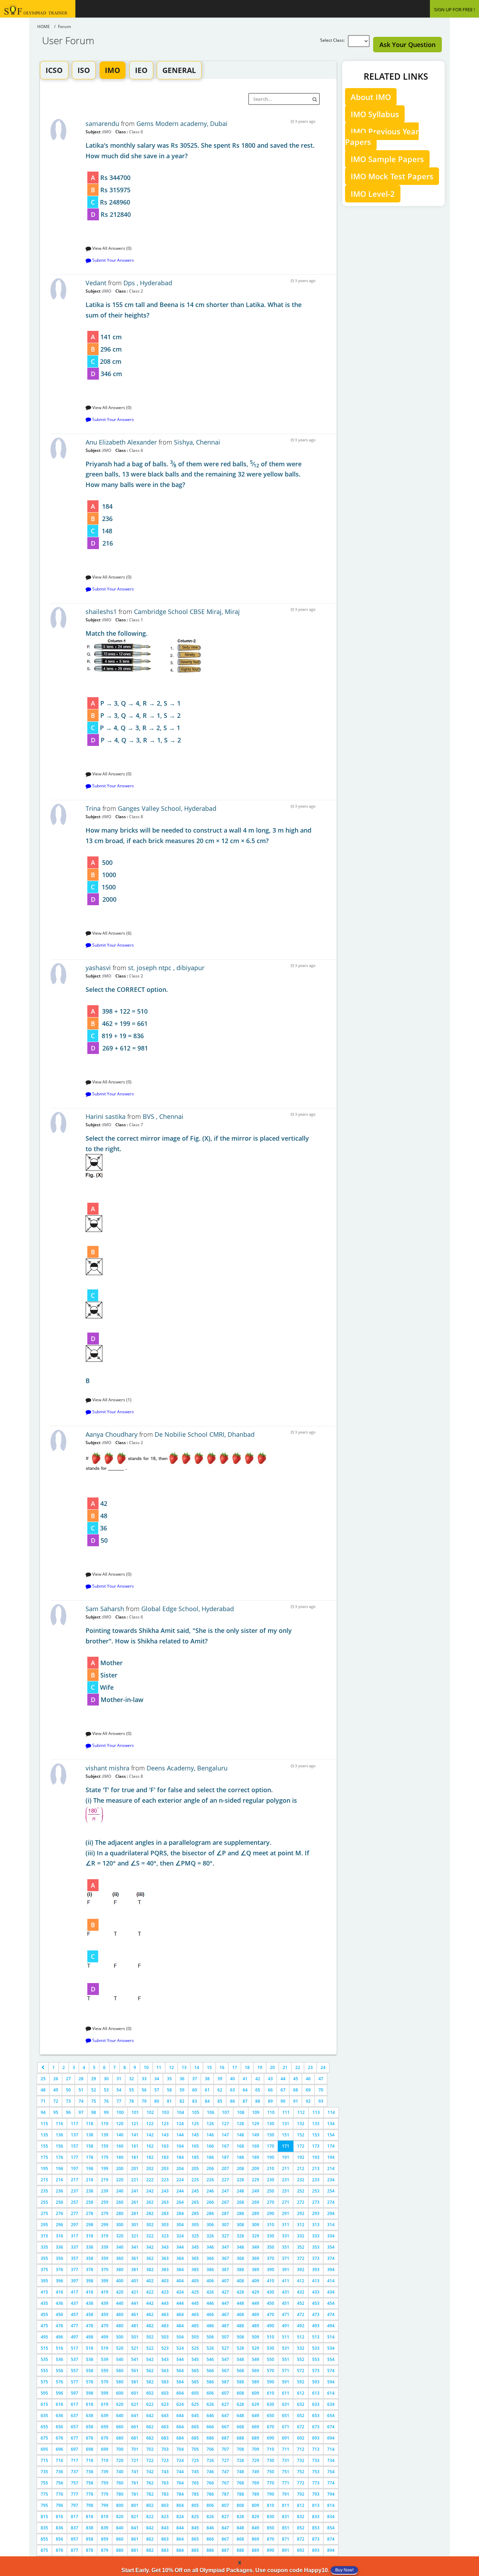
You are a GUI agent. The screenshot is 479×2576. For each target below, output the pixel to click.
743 (165, 2472)
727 (225, 2460)
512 (301, 2337)
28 (81, 2079)
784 (180, 2494)
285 (195, 2213)
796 (59, 2505)
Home (43, 26)
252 (301, 2191)
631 (286, 2404)
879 (105, 2550)
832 (301, 2517)
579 (105, 2382)
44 (283, 2079)
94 (43, 2112)
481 (135, 2326)
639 (105, 2415)
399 (105, 2281)
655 (44, 2427)
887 (225, 2550)
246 (210, 2191)
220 (120, 2180)
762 (150, 2483)
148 (240, 2135)
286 (210, 2213)
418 (90, 2292)
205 (195, 2168)
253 (316, 2191)
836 (59, 2528)
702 (150, 2449)
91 (296, 2101)
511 (286, 2337)
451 (286, 2303)
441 (135, 2303)
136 (59, 2135)
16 (222, 2067)
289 (255, 2213)
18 (247, 2067)
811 (286, 2505)
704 (180, 2449)
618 (90, 2404)
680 (120, 2438)
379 (105, 2270)
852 (301, 2528)
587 (225, 2382)
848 (240, 2528)
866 (210, 2539)
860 (120, 2539)
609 (255, 2393)
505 (195, 2337)
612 (301, 2393)
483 (165, 2326)
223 (165, 2180)
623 (165, 2404)
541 (135, 2359)
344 (180, 2247)
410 (271, 2281)
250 (271, 2191)
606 (210, 2393)
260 (120, 2202)
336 (59, 2247)
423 (165, 2292)
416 (59, 2292)
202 (150, 2168)
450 (271, 2303)
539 (105, 2359)
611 (286, 2393)
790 (271, 2494)
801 (135, 2505)
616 (59, 2404)
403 (165, 2281)
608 (240, 2393)
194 (331, 2157)
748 (240, 2472)
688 (240, 2438)
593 (316, 2382)
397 (75, 2281)
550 (271, 2359)
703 (165, 2449)
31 (119, 2079)
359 (105, 2258)
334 (331, 2236)
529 (255, 2348)
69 (308, 2090)
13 (184, 2067)
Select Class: (334, 40)
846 (210, 2528)
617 (75, 2404)
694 (331, 2438)
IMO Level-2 (373, 194)
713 (316, 2449)
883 (165, 2550)
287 (225, 2213)
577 (75, 2382)
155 (44, 2146)
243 (165, 2191)
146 (210, 2135)
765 (195, 2483)
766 (210, 2483)
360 (120, 2258)
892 (301, 2550)
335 (44, 2247)
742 (150, 2472)
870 (271, 2539)
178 (90, 2157)
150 (271, 2135)
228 (240, 2180)
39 (220, 2079)
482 (150, 2326)
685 (195, 2438)
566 (210, 2371)
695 (44, 2449)
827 (225, 2517)
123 (165, 2124)
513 (316, 2337)
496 (59, 2337)
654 (331, 2415)
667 (225, 2427)
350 (271, 2247)
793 (316, 2494)
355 (44, 2258)
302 (150, 2225)
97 (81, 2112)
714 (331, 2449)
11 (159, 2067)
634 (331, 2404)
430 (271, 2292)
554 (331, 2359)
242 (150, 2191)
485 (195, 2326)
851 (286, 2528)
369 (255, 2258)
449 (255, 2303)
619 (105, 2404)
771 (286, 2483)
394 (331, 2270)
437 (75, 2303)
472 (301, 2314)
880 (120, 2550)
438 (90, 2303)
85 (220, 2101)
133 (316, 2124)
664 (180, 2427)
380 (120, 2270)
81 (169, 2101)
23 (310, 2067)
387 (225, 2270)
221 (135, 2180)
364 (180, 2258)
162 (150, 2146)
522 (150, 2348)
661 (135, 2427)
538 (90, 2359)
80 (157, 2101)
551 (286, 2359)
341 (135, 2247)
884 (180, 2550)
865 (195, 2539)
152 (301, 2135)
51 (81, 2090)
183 (165, 2157)
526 (210, 2348)
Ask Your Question (407, 45)
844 (180, 2528)
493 (316, 2326)
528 (240, 2348)
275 (44, 2213)
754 (331, 2472)
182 (150, 2157)
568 (240, 2371)
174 (331, 2146)
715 (44, 2460)
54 (119, 2090)
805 (195, 2505)
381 (135, 2270)
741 (135, 2472)
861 (135, 2539)
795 (44, 2505)
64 (245, 2090)
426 (210, 2292)
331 (286, 2236)
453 (316, 2303)
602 (150, 2393)
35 (169, 2079)
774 (331, 2483)
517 (75, 2348)
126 (210, 2124)
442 (150, 2303)
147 (225, 2135)
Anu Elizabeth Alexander (121, 442)
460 (120, 2314)
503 (165, 2337)
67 (283, 2090)
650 (271, 2415)
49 (56, 2090)
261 (135, 2202)
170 (271, 2146)
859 (105, 2539)
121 (135, 2124)
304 (180, 2225)
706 (210, 2449)
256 (59, 2202)
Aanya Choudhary (112, 1434)
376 (59, 2270)
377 (75, 2270)
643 (165, 2415)
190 (271, 2157)
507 (225, 2337)
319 (105, 2236)
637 (75, 2415)
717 (75, 2460)
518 (90, 2348)
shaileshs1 (101, 612)
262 (150, 2202)
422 (150, 2292)
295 (44, 2225)
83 (195, 2101)
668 (240, 2427)
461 (135, 2314)
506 (210, 2337)
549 (255, 2359)
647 (225, 2415)
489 (255, 2326)
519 (105, 2348)
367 (225, 2258)
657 (75, 2427)
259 (105, 2202)
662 (150, 2427)
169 (255, 2146)
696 (59, 2449)
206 (210, 2168)
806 (210, 2505)
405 (195, 2281)
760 (120, 2483)
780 (120, 2494)
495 (44, 2337)
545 (195, 2359)
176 (59, 2157)
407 (225, 2281)
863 (165, 2539)
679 (105, 2438)
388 (240, 2270)
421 (135, 2292)
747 (225, 2472)
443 (165, 2303)
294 (331, 2213)
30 (106, 2079)
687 (225, 2438)
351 (286, 2247)
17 (235, 2067)
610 (271, 2393)
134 (331, 2124)
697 (75, 2449)
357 (75, 2258)
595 (44, 2393)
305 (195, 2225)
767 (225, 2483)
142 (150, 2135)
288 (240, 2213)
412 (301, 2281)
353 (316, 2247)
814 (331, 2505)
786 (210, 2494)
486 (210, 2326)
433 (316, 2292)
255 (44, 2202)
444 (180, 2303)
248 (240, 2191)
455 (44, 2314)
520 (120, 2348)
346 (210, 2247)
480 (120, 2326)
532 (301, 2348)
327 (225, 2236)
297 (75, 2225)
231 (286, 2180)
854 (331, 2528)
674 (331, 2427)
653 (316, 2415)
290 (271, 2213)
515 (44, 2348)
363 (165, 2258)
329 (255, 2236)
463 (165, 2314)
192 (301, 2157)
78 (131, 2101)
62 (220, 2090)
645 (195, 2415)
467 (225, 2314)
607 (225, 2393)
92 (308, 2101)
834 (331, 2517)
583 (165, 2382)
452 (301, 2303)
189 (255, 2157)
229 (255, 2180)
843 (165, 2528)
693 (316, 2438)
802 (150, 2505)
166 (210, 2146)
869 (255, 2539)
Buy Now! (344, 2570)
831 (286, 2517)
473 (316, 2314)
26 (56, 2079)
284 (180, 2213)
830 (271, 2517)
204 (180, 2168)
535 (44, 2359)
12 (171, 2067)
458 (90, 2314)
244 (180, 2191)
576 (59, 2382)
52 (94, 2090)
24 (323, 2067)
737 (75, 2472)
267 (225, 2202)
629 (255, 2404)
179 (105, 2157)
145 (195, 2135)
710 (271, 2449)
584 (180, 2382)
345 (195, 2247)
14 (197, 2067)
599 (105, 2393)
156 (59, 2146)
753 (316, 2472)
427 (225, 2292)
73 (68, 2101)
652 (301, 2415)
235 (44, 2191)
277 (75, 2213)
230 (271, 2180)
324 (180, 2236)
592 (301, 2382)
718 (90, 2460)
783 (165, 2494)
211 (286, 2168)
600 (120, 2393)
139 (105, 2135)
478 (90, 2326)
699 (105, 2449)
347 (225, 2247)
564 (180, 2371)
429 (255, 2292)
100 (120, 2112)
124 (180, 2124)
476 (59, 2326)
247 (225, 2191)
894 (331, 2550)
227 (225, 2180)
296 (59, 2225)
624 (180, 2404)
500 (120, 2337)
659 (105, 2427)
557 (75, 2371)
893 (316, 2550)
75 (94, 2101)
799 (105, 2505)
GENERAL (179, 70)
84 (207, 2101)
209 (255, 2168)
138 (90, 2135)
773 (316, 2483)
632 (301, 2404)
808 (240, 2505)
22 (298, 2067)
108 (241, 2112)
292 (301, 2213)
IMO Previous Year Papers (382, 136)
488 (240, 2326)
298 (90, 2225)
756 (59, 2483)
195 (44, 2168)
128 (240, 2124)
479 (105, 2326)
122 (150, 2124)
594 (331, 2382)
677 (75, 2438)
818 (90, 2517)
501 (135, 2337)
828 (240, 2517)
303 (165, 2225)
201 (135, 2168)
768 (240, 2483)
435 (44, 2303)
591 (286, 2382)
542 (150, 2359)
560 (120, 2371)
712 (301, 2449)
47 (321, 2079)
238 (90, 2191)
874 (331, 2539)
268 (240, 2202)
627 (225, 2404)
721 (135, 2460)
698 (90, 2449)
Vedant (96, 283)
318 (90, 2236)
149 (255, 2135)
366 (210, 2258)
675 (44, 2438)
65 (258, 2090)
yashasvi (98, 968)
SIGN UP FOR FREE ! (454, 9)
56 (144, 2090)
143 (165, 2135)
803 (165, 2505)
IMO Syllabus (375, 114)
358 (90, 2258)
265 (195, 2202)
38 (207, 2079)
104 (180, 2112)
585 (195, 2382)
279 (105, 2213)
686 (210, 2438)
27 (68, 2079)
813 (316, 2505)
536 (59, 2359)
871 (286, 2539)
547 (225, 2359)
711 (286, 2449)
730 (271, 2460)
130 (271, 2124)
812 (301, 2505)
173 (316, 2146)
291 (286, 2213)
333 (316, 2236)
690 (271, 2438)
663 (165, 2427)
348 (240, 2247)
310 (271, 2225)
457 (75, 2314)
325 (195, 2236)
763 (165, 2483)
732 (301, 2460)
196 (59, 2168)
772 (301, 2483)
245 (195, 2191)
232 (301, 2180)
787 (225, 2494)
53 (106, 2090)
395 (44, 2281)
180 (120, 2157)
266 (210, 2202)
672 (301, 2427)
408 (240, 2281)
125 (195, 2124)
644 (180, 2415)
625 (195, 2404)
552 (301, 2359)
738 (90, 2472)
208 (240, 2168)
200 (120, 2168)
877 (75, 2550)
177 (75, 2157)
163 (165, 2146)
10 (146, 2067)
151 (286, 2135)
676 (59, 2438)
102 (150, 2112)
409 (255, 2281)
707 (225, 2449)
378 (90, 2270)
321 (135, 2236)
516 (59, 2348)
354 (331, 2247)
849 (255, 2528)
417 (75, 2292)
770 (271, 2483)
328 (240, 2236)
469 (255, 2314)
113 (316, 2112)
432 (301, 2292)
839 (105, 2528)
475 (44, 2326)
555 (44, 2371)
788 (240, 2494)
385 (195, 2270)
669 (255, 2427)
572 (301, 2371)
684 (180, 2438)
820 (120, 2517)
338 (90, 2247)
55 (131, 2090)
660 (120, 2427)
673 (316, 2427)
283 (165, 2213)
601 (135, 2393)
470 (271, 2314)
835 (44, 2528)
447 (225, 2303)
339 (105, 2247)
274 (331, 2202)
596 (59, 2393)
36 (182, 2079)
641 (135, 2415)
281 (135, 2213)
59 (182, 2090)
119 (105, 2124)
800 (120, 2505)
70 (321, 2090)
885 (195, 2550)
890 (271, 2550)
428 (240, 2292)
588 (240, 2382)
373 (316, 2258)
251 (286, 2191)
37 (195, 2079)
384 (180, 2270)
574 (331, 2371)
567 (225, 2371)
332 (301, 2236)
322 (150, 2236)
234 (331, 2180)
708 (240, 2449)
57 (157, 2090)
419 (105, 2292)
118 (90, 2124)
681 (135, 2438)
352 (301, 2247)
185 (195, 2157)
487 (225, 2326)
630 (271, 2404)
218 (90, 2180)
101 (135, 2112)
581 (135, 2382)
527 (225, 2348)
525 (195, 2348)
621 (135, 2404)
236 (59, 2191)
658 (90, 2427)
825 (195, 2517)
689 (255, 2438)
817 (75, 2517)
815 (44, 2517)
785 (195, 2494)
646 (210, 2415)
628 (240, 2404)
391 (286, 2270)
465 (195, 2314)
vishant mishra (108, 1768)
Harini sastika (106, 1116)
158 (90, 2146)
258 (90, 2202)
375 (44, 2270)
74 (81, 2101)
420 (120, 2292)
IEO (141, 70)
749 (255, 2472)
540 (120, 2359)
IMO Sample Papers (387, 159)
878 (90, 2550)
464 (180, 2314)
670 (271, 2427)
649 (255, 2415)
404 (180, 2281)
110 (271, 2112)
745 (195, 2472)
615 (44, 2404)
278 (90, 2213)
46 (308, 2079)
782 (150, 2494)
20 (272, 2067)
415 (44, 2292)
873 (316, 2539)
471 (286, 2314)
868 (240, 2539)
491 (286, 2326)
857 (75, 2539)
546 (210, 2359)
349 (255, 2247)
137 (75, 2135)
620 (120, 2404)
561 (135, 2371)
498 (90, 2337)
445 (195, 2303)
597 (75, 2393)
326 (210, 2236)
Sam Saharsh (105, 1609)
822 (150, 2517)
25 (43, 2079)
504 (180, 2337)
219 (105, 2180)
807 (225, 2505)
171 (286, 2146)
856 (59, 2539)
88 (258, 2101)
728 (240, 2460)
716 (59, 2460)
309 (255, 2225)
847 (225, 2528)
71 (43, 2101)
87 (245, 2101)
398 (90, 2281)
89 (270, 2101)
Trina (94, 808)
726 (210, 2460)
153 (316, 2135)
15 (209, 2067)
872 (301, 2539)
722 (150, 2460)
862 (150, 2539)
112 (301, 2112)
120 (120, 2124)
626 (210, 2404)
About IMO (371, 97)
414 (331, 2281)
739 (105, 2472)
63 (232, 2090)
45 (296, 2079)
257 (75, 2202)
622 (150, 2404)
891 (286, 2550)
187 (225, 2157)
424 (180, 2292)
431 (286, 2292)
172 (301, 2146)
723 (165, 2460)
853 (316, 2528)
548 (240, 2359)
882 (150, 2550)
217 (75, 2180)
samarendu (102, 124)
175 (44, 2157)
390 (271, 2270)
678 (90, 2438)
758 (90, 2483)
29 (94, 2079)
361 (135, 2258)
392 (301, 2270)
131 (286, 2124)
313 (316, 2225)
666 (210, 2427)
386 (210, 2270)
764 (180, 2483)
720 (120, 2460)
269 (255, 2202)
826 (210, 2517)
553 (316, 2359)
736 (59, 2472)
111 (286, 2112)
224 (180, 2180)
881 (135, 2550)
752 (301, 2472)
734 (331, 2460)
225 (195, 2180)
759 (105, 2483)
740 (120, 2472)
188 (240, 2157)
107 (226, 2112)
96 (68, 2112)
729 (255, 2460)
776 (59, 2494)
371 (286, 2258)
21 (285, 2067)
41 (245, 2079)
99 (106, 2112)
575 (44, 2382)
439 (105, 2303)
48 (43, 2090)
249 (255, 2191)
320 (120, 2236)
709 (255, 2449)
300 (120, 2225)
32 (131, 2079)
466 (210, 2314)
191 (286, 2157)
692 (301, 2438)
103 (165, 2112)
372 (301, 2258)
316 (59, 2236)
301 (135, 2225)
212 (301, 2168)
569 (255, 2371)
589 (255, 2382)
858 (90, 2539)
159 (105, 2146)
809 (255, 2505)
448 (240, 2303)
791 (286, 2494)
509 (255, 2337)
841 (135, 2528)
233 (316, 2180)
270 (271, 2202)
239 (105, 2191)
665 (195, 2427)
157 (75, 2146)
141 (135, 2135)
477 (75, 2326)
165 (195, 2146)
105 (195, 2112)
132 (301, 2124)
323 (165, 2236)
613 (316, 2393)
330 (271, 2236)
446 (210, 2303)
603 (165, 2393)
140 (120, 2135)
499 (105, 2337)
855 (44, 2539)
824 (180, 2517)
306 (210, 2225)
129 (255, 2124)
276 (59, 2213)
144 (180, 2135)
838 (90, 2528)
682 (150, 2438)
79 (144, 2101)
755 (44, 2483)
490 (271, 2326)
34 (157, 2079)
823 (165, 2517)
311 (286, 2225)
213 (316, 2168)
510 (271, 2337)
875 (44, 2550)
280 (120, 2213)
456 (59, 2314)
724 (180, 2460)
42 (258, 2079)
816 (59, 2517)
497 (75, 2337)
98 (94, 2112)
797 (75, 2505)
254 (331, 2191)
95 (56, 2112)
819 (105, 2517)
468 (240, 2314)
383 (165, 2270)
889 (255, 2550)
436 (59, 2303)
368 (240, 2258)
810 (271, 2505)
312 (301, 2225)
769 (255, 2483)
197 (75, 2168)
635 (44, 2415)
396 (59, 2281)
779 (105, 2494)
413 (316, 2281)
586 (210, 2382)
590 (271, 2382)
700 (120, 2449)
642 (150, 2415)
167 (225, 2146)
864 (180, 2539)
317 (75, 2236)
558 (90, 2371)
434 (331, 2292)
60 (195, 2090)
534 (331, 2348)
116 (59, 2124)
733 (316, 2460)
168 (240, 2146)
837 (75, 2528)
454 (331, 2303)
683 (165, 2438)
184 (180, 2157)
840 (120, 2528)
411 (286, 2281)
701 (135, 2449)
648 (240, 2415)
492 (301, 2326)
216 (59, 2180)
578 (90, 2382)
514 (331, 2337)
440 (120, 2303)
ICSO (54, 70)
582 (150, 2382)
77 (119, 2101)
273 (316, 2202)
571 (286, 2371)
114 (331, 2112)
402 (150, 2281)
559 (105, 2371)
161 (135, 2146)
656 (59, 2427)
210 (271, 2168)
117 (75, 2124)
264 (180, 2202)
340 (120, 2247)
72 (56, 2101)
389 (255, 2270)
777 (75, 2494)
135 (44, 2135)
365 (195, 2258)
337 (75, 2247)
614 (331, 2393)
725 (195, 2460)
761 (135, 2483)
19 (260, 2067)
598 (90, 2393)
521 (135, 2348)
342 (150, 2247)
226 (210, 2180)
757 (75, 2483)
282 (150, 2213)
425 (195, 2292)
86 (232, 2101)
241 (135, 2191)
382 (150, 2270)
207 (225, 2168)
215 (44, 2180)
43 (270, 2079)
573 (316, 2371)
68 (296, 2090)
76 (106, 2101)
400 (120, 2281)
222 (150, 2180)
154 (331, 2135)
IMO (113, 70)
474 (331, 2314)
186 (210, 2157)
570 (271, 2371)
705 (195, 2449)
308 (240, 2225)
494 (331, 2326)
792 (301, 2494)
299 (105, 2225)
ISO (84, 70)
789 (255, 2494)
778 (90, 2494)
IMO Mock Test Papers (392, 176)
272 (301, 2202)
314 (331, 2225)
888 (240, 2550)
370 (271, 2258)
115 (44, 2124)
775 (44, 2494)
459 (105, 2314)
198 (90, 2168)
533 (316, 2348)
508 (240, 2337)
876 (59, 2550)
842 (150, 2528)
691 (286, 2438)
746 (210, 2472)
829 (255, 2517)
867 (225, 2539)
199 (105, 2168)
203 (165, 2168)
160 (120, 2146)
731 (286, 2460)
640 (120, 2415)
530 (271, 2348)
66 (270, 2090)
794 (331, 2494)
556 (59, 2371)
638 (90, 2415)
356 (59, 2258)
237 (75, 2191)
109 (256, 2112)
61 (207, 2090)
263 (165, 2202)
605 (195, 2393)
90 (283, 2101)
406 (210, 2281)
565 (195, 2371)
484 (180, 2326)
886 (210, 2550)
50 (68, 2090)
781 (135, 2494)
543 (165, 2359)
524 (180, 2348)
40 (232, 2079)
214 (331, 2168)
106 (211, 2112)
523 (165, 2348)
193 (316, 2157)
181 (135, 2157)
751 (286, 2472)
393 (316, 2270)
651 (286, 2415)
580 (120, 2382)
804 (180, 2505)
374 (331, 2258)
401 (135, 2281)
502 (150, 2337)
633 (316, 2404)
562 (150, 2371)
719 (105, 2460)
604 (180, 2393)
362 (150, 2258)
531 (286, 2348)
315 (44, 2236)
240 (120, 2191)
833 (316, 2517)
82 (182, 2101)
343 (165, 2247)
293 (316, 2213)
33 (144, 2079)
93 (321, 2101)
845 (195, 2528)
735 (44, 2472)
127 (225, 2124)
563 (165, 2371)
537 (75, 2359)
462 (150, 2314)
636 (59, 2415)
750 (271, 2472)
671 (286, 2427)
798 (90, 2505)
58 (169, 2090)
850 (271, 2528)
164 (180, 2146)
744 (180, 2472)
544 (180, 2359)
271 (286, 2202)
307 (225, 2225)
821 (135, 2517)
